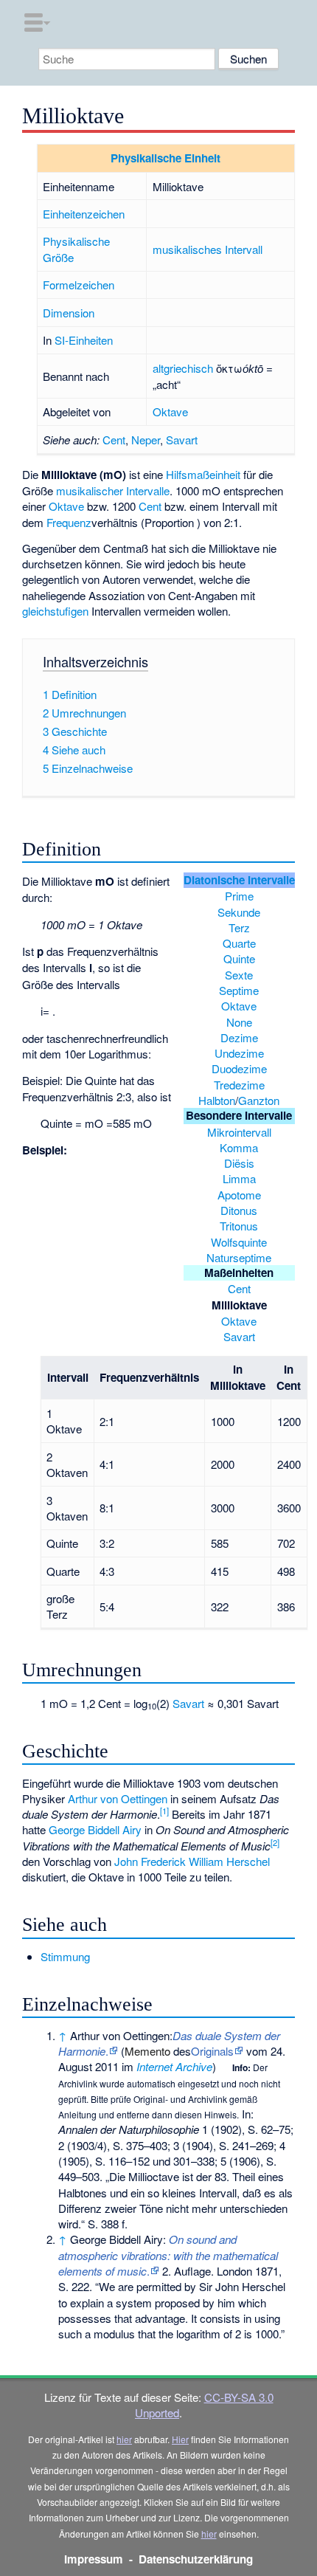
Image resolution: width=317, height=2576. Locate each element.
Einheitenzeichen (84, 214)
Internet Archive (174, 2066)
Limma (239, 1178)
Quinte (239, 958)
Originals (212, 2051)
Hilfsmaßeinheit (203, 474)
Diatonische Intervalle (239, 880)
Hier (180, 2439)
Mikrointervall (239, 1132)
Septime (239, 990)
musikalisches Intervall (208, 249)
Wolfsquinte (239, 1242)
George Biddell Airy (95, 1829)
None (239, 1022)
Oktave (170, 411)
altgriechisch (183, 368)
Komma (239, 1147)
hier (124, 2439)
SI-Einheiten (84, 340)
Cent (114, 440)
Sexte (239, 975)
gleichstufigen (55, 611)
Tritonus (239, 1226)
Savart (182, 440)
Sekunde (239, 912)
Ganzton (259, 1100)
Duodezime (239, 1068)
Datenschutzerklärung (196, 2559)
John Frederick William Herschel (192, 1861)
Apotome (239, 1195)
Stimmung (65, 1956)
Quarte (239, 943)
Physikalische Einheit (166, 158)
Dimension (69, 313)
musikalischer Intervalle (113, 490)
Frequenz (69, 522)
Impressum (94, 2559)
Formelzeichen (79, 285)
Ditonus (239, 1210)
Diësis (239, 1163)
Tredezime (239, 1085)
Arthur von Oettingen (118, 1798)
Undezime (239, 1053)
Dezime (239, 1037)
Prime (239, 896)
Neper (146, 440)
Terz (239, 927)
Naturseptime (239, 1257)
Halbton (217, 1100)
